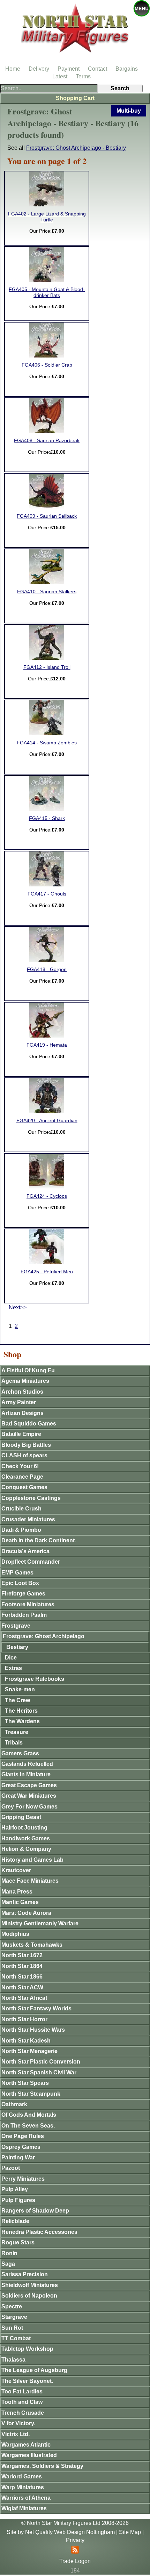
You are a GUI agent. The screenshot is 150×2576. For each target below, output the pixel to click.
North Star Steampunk (31, 2094)
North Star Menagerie (29, 2051)
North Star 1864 (22, 1966)
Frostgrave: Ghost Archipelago (44, 1636)
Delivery (39, 69)
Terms (83, 76)
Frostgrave (16, 1626)
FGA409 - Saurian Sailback (47, 516)
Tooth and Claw (22, 2402)
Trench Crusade (23, 2413)
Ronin (9, 2253)
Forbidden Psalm (24, 1615)
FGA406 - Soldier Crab (47, 365)
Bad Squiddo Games (29, 1424)
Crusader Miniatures (28, 1519)
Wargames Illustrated (29, 2455)
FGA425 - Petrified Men (47, 1272)
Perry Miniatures (23, 2179)
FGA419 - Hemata (47, 1045)
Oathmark (14, 2104)
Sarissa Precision (25, 2274)
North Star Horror (24, 2019)
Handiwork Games (26, 1838)
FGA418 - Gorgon (47, 969)
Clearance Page (22, 1477)
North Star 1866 (22, 1977)
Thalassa (13, 2360)
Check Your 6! (20, 1466)
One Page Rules (23, 2136)
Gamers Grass (20, 1753)
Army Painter (19, 1402)
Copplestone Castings (31, 1498)
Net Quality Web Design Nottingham (70, 2532)
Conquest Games (24, 1487)
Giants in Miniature (26, 1774)
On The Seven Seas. (28, 2126)
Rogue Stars (18, 2242)
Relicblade (15, 2221)
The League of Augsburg (34, 2370)
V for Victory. (18, 2423)
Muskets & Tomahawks (32, 1945)
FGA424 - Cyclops (47, 1196)
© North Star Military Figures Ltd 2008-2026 (75, 2523)
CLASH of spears (24, 1455)
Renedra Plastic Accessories (39, 2232)
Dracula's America (25, 1551)
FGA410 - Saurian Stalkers (47, 592)
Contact (97, 69)
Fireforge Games (23, 1594)
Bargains (127, 69)
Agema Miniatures (25, 1381)
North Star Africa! (24, 1998)
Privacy (75, 2540)
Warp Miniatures (23, 2487)
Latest (60, 76)
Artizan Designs (22, 1413)
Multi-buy (129, 111)
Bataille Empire (21, 1434)
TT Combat (16, 2338)
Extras (13, 1668)
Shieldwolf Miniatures (30, 2285)
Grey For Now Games (29, 1807)
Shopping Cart (75, 98)
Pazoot (11, 2168)
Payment (69, 69)
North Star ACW (22, 1987)
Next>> (17, 1307)
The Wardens (22, 1721)
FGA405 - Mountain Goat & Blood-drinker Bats (47, 292)
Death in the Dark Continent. (39, 1540)
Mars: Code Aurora (26, 1913)
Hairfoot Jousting (24, 1828)
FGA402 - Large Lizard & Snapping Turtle (47, 217)
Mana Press (17, 1892)
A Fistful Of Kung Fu (28, 1370)
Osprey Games (21, 2147)
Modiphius (15, 1934)
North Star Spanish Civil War (39, 2072)
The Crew (17, 1700)
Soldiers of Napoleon (29, 2296)
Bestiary (17, 1647)
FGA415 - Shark (47, 818)
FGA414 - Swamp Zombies (47, 743)
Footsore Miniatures (28, 1604)
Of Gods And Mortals (29, 2115)
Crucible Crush (21, 1509)
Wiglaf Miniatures (24, 2508)
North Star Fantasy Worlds (36, 2008)
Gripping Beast (21, 1817)
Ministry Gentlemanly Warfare (40, 1923)
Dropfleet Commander (31, 1562)
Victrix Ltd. (16, 2434)
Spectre (12, 2306)
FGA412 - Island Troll (47, 667)
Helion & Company (26, 1849)
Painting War (18, 2157)
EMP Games (17, 1573)
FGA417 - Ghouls (47, 894)
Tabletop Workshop (27, 2349)
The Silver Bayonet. (27, 2381)
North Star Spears (25, 2083)
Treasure (17, 1732)
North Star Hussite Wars (33, 2030)
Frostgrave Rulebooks (35, 1679)
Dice (11, 1658)
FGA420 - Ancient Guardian (47, 1121)
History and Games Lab (32, 1860)
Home (13, 69)
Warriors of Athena (26, 2498)
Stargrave (14, 2317)
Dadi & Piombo (21, 1530)
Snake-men (20, 1689)
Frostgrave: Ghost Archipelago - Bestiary (76, 148)
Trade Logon (75, 2561)
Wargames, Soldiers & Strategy (42, 2466)
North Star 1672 (22, 1955)
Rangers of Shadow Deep (35, 2211)
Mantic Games (20, 1902)
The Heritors (21, 1711)
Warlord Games (22, 2476)
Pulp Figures (18, 2200)
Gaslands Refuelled (27, 1764)
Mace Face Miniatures (30, 1881)
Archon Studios (22, 1392)
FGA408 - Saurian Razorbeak (47, 441)
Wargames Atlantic (26, 2445)
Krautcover (16, 1870)
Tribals (14, 1743)
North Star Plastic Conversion (41, 2062)
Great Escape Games (29, 1785)
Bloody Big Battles (26, 1445)
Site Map (130, 2532)
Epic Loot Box (20, 1583)
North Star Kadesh (26, 2041)
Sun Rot (12, 2328)
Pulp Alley (15, 2189)
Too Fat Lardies (22, 2391)
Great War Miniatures (29, 1796)
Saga (8, 2264)
